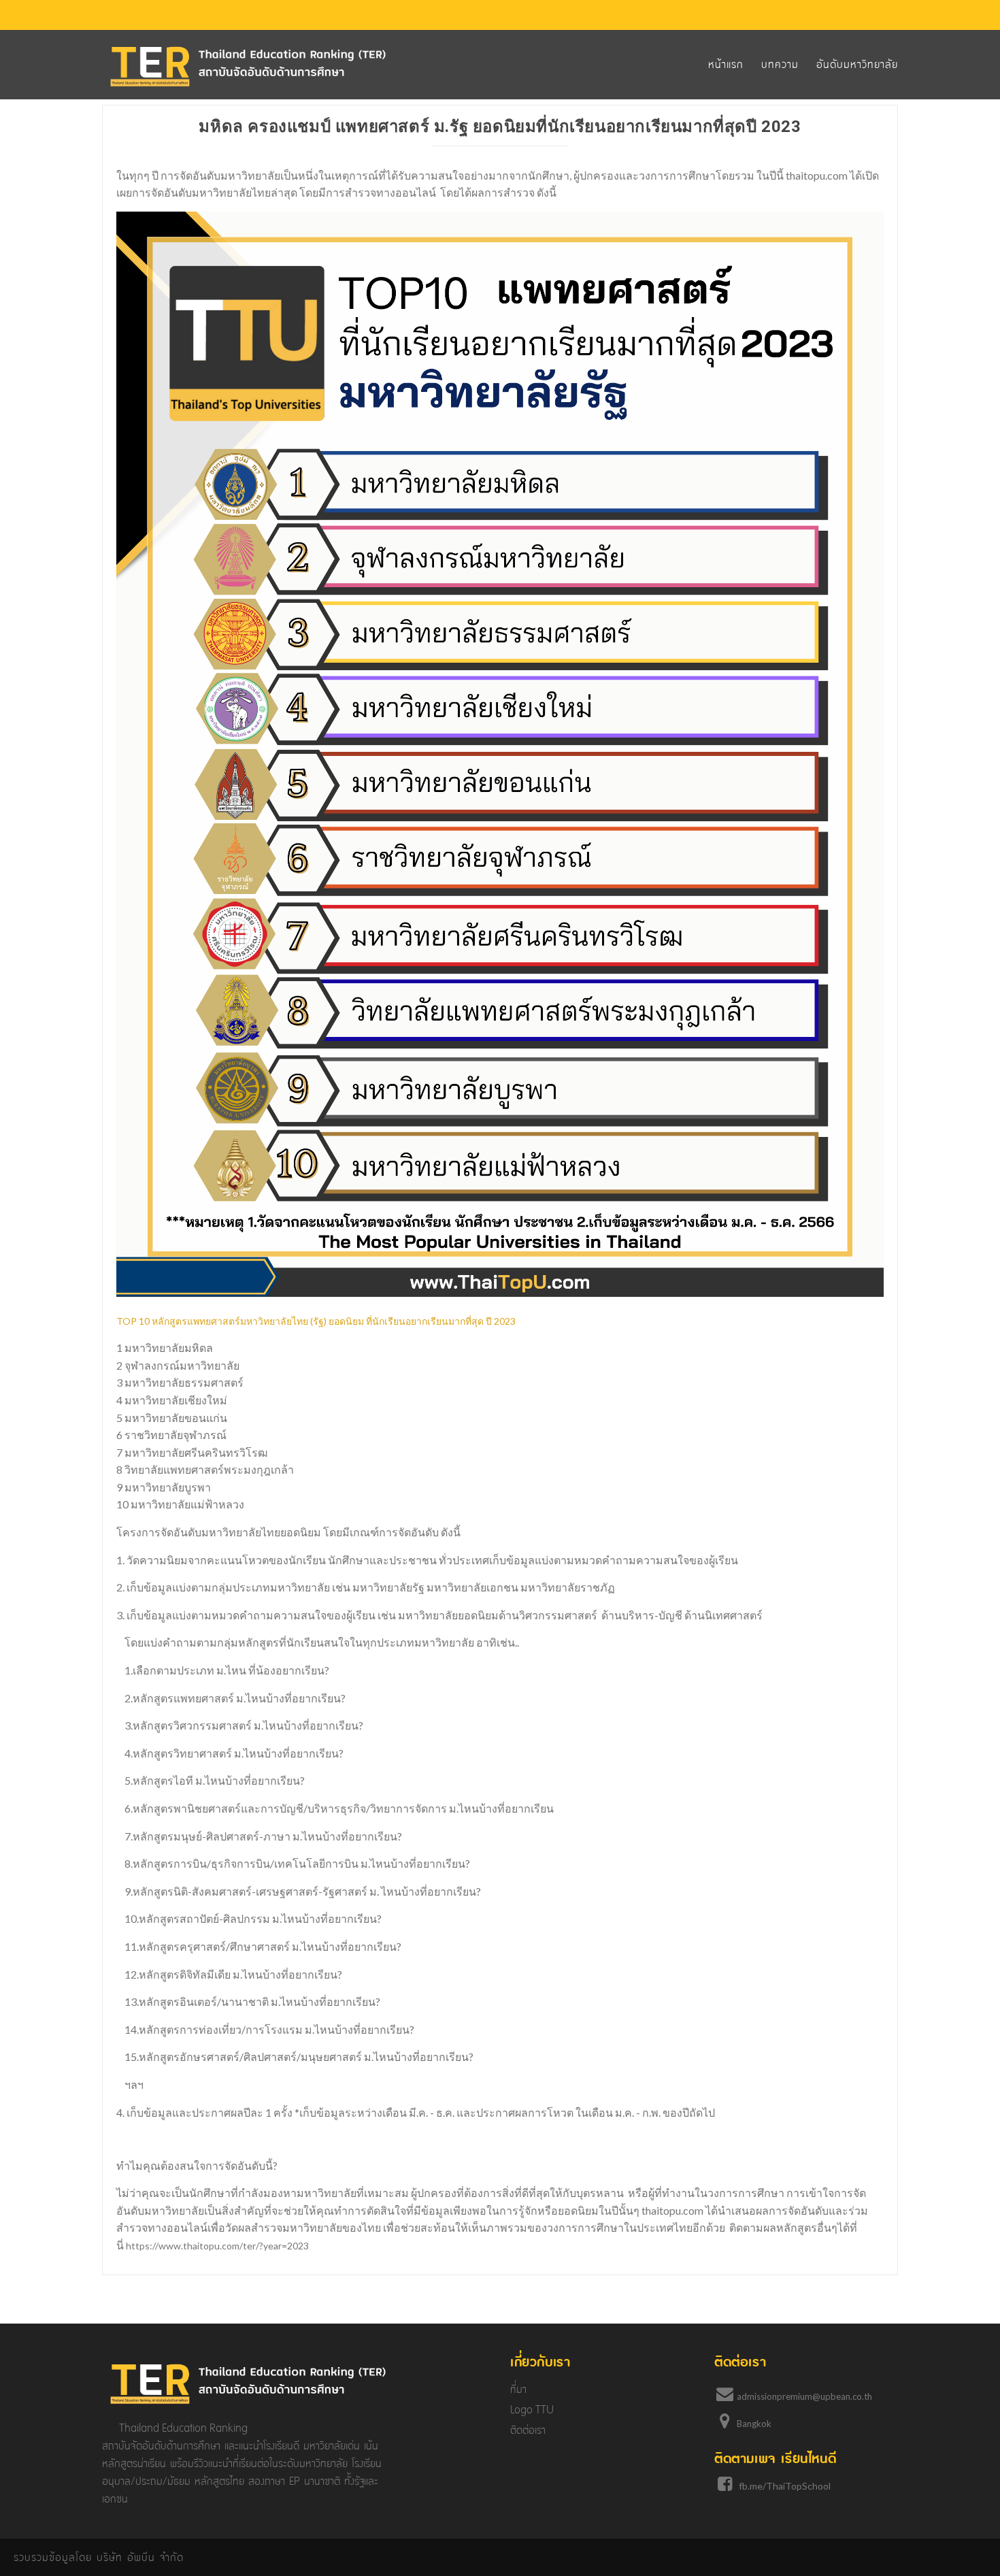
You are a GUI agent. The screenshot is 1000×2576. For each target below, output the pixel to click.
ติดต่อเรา (528, 2430)
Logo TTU (532, 2410)
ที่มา (518, 2389)
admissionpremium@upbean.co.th (804, 2396)
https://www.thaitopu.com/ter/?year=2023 (217, 2246)
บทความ (780, 64)
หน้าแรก (726, 64)
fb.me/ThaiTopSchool (785, 2486)
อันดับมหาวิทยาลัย (857, 64)
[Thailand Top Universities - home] (249, 66)
